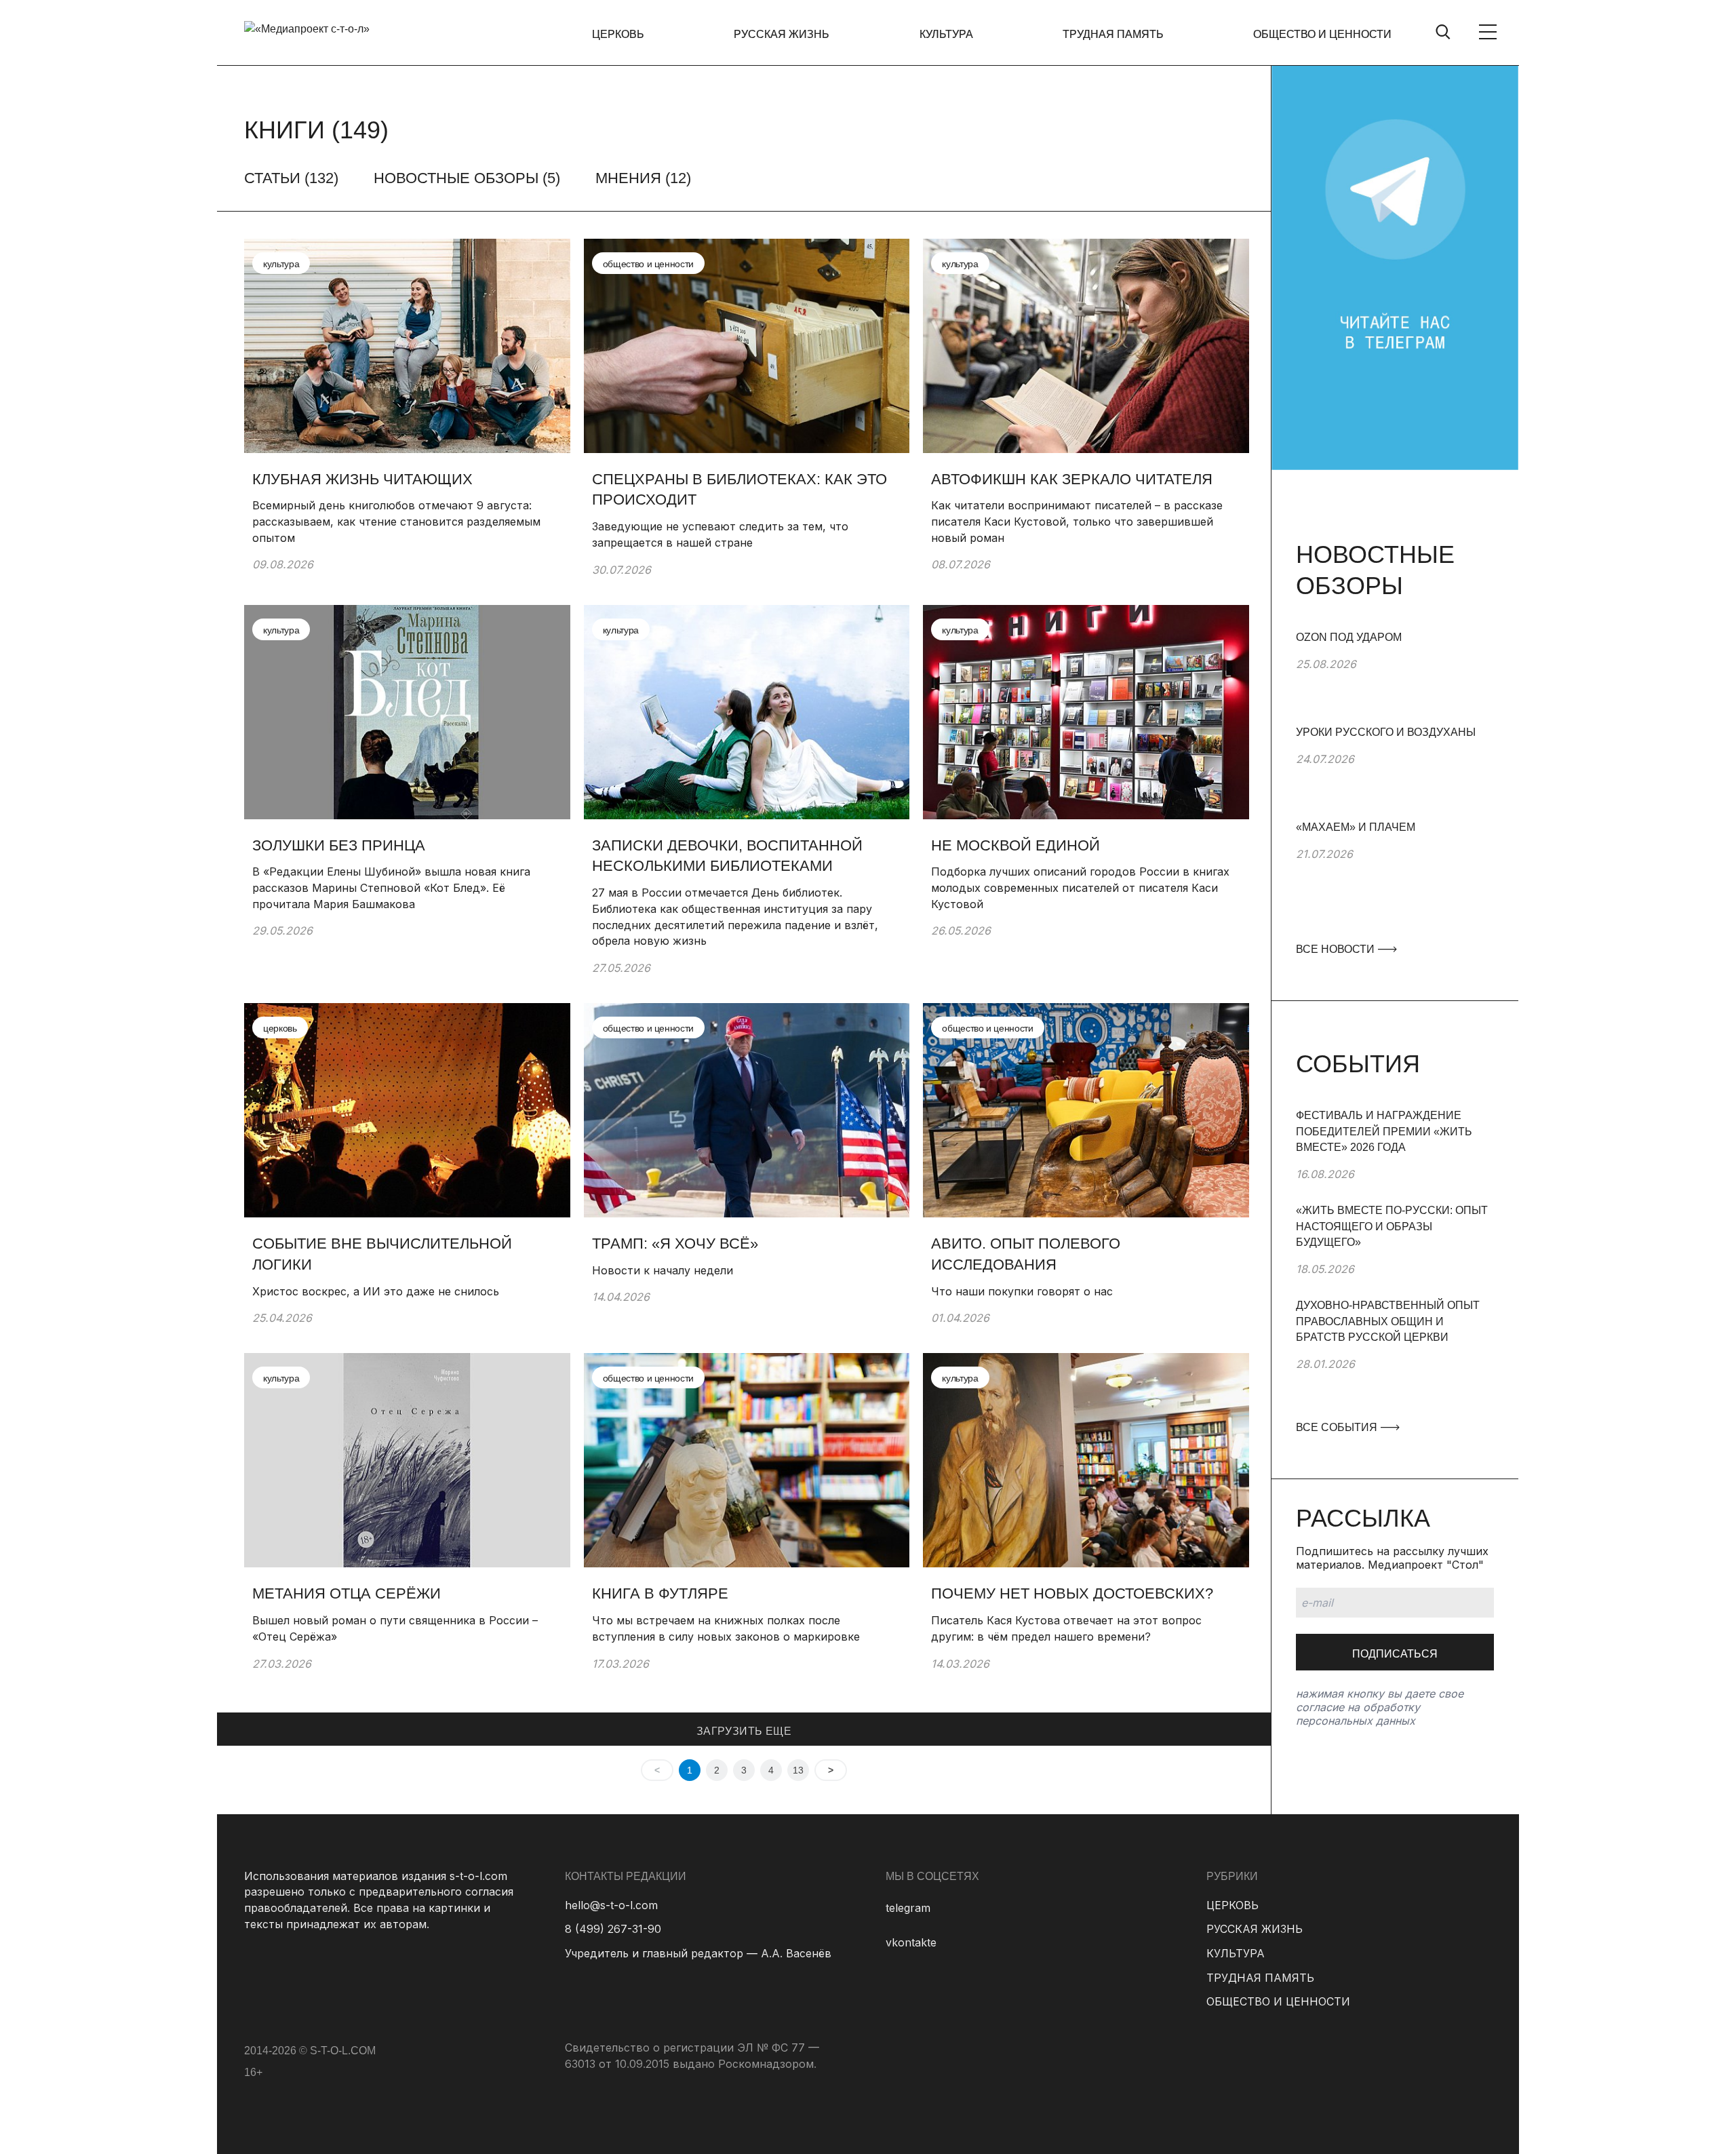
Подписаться (1395, 1654)
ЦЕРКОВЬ (618, 34)
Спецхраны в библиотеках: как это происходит (739, 490)
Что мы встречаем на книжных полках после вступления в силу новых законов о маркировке (726, 1628)
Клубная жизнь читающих (362, 479)
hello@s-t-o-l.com (611, 1905)
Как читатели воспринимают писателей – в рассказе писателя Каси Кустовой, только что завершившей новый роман (1077, 521)
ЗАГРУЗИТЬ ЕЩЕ (744, 1731)
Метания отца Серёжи (347, 1593)
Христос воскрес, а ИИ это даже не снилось (376, 1291)
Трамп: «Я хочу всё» (675, 1244)
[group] (1395, 677)
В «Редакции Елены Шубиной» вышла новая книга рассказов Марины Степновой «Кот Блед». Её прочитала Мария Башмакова (391, 887)
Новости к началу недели (663, 1270)
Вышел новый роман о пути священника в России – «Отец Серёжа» (395, 1628)
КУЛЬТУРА (946, 34)
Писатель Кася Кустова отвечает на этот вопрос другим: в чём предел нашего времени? (1066, 1628)
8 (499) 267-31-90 (613, 1929)
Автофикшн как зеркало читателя (1074, 479)
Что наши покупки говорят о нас (1022, 1291)
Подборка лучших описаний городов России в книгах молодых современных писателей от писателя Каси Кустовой (1080, 887)
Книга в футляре (660, 1593)
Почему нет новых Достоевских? (1072, 1593)
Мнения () (643, 178)
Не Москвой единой (1015, 845)
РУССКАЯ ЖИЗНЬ (782, 34)
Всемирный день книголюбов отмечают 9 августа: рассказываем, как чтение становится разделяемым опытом (396, 521)
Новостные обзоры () (467, 178)
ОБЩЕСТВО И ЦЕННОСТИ (1322, 34)
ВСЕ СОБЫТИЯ (1338, 1427)
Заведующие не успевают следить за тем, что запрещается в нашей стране (720, 534)
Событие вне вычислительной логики (382, 1254)
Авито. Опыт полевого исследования (1026, 1254)
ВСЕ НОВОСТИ (1337, 949)
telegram (908, 1908)
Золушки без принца (339, 845)
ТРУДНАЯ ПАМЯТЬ (1113, 34)
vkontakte (911, 1942)
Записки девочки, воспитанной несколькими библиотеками (727, 856)
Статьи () (291, 178)
